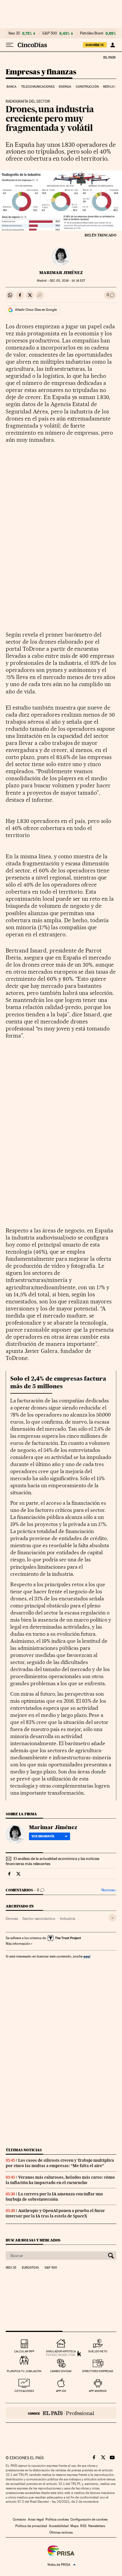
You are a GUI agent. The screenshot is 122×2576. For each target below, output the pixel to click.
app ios (61, 2391)
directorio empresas (98, 2371)
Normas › (109, 1890)
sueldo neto (98, 2351)
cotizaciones (24, 2391)
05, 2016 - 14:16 (67, 281)
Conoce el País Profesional (61, 2413)
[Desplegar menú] (10, 45)
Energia (65, 87)
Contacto (19, 2519)
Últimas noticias (24, 2150)
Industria (68, 1918)
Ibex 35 (14, 33)
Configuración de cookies (89, 2519)
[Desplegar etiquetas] (112, 1918)
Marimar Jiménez (61, 273)
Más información (18, 1944)
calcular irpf (24, 2351)
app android (98, 2391)
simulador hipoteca (61, 2351)
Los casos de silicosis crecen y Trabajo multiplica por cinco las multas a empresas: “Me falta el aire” (60, 2163)
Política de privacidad (31, 2526)
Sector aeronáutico (39, 1918)
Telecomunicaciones (38, 87)
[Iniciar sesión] (112, 45)
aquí (87, 1956)
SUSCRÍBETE (95, 45)
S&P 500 (50, 33)
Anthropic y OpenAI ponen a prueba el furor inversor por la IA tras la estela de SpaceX (55, 2213)
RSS (83, 2526)
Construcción (87, 87)
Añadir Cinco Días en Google (36, 310)
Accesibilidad (59, 2526)
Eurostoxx (30, 2268)
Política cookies (57, 2519)
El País (109, 57)
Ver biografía (43, 1836)
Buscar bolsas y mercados (33, 2240)
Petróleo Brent (92, 33)
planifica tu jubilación (24, 2371)
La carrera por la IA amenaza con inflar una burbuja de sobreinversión (54, 2197)
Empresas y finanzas (41, 72)
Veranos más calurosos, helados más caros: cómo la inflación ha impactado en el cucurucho (60, 2180)
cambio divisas (61, 2371)
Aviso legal (36, 2519)
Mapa (74, 2526)
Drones (12, 1918)
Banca (12, 87)
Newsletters (97, 2526)
